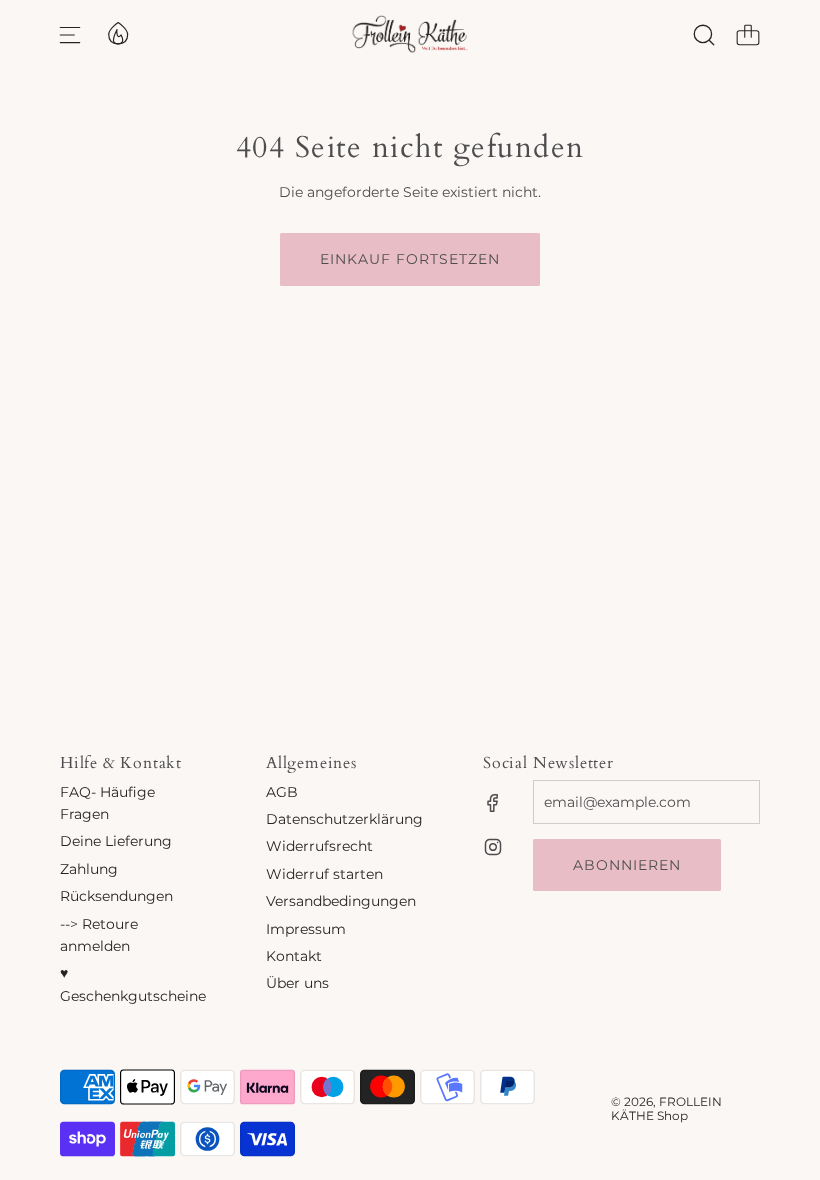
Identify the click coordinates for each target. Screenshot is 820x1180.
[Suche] (704, 35)
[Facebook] (493, 803)
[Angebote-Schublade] (117, 32)
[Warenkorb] (748, 35)
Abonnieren (627, 865)
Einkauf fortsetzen (410, 259)
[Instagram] (493, 847)
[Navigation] (70, 35)
